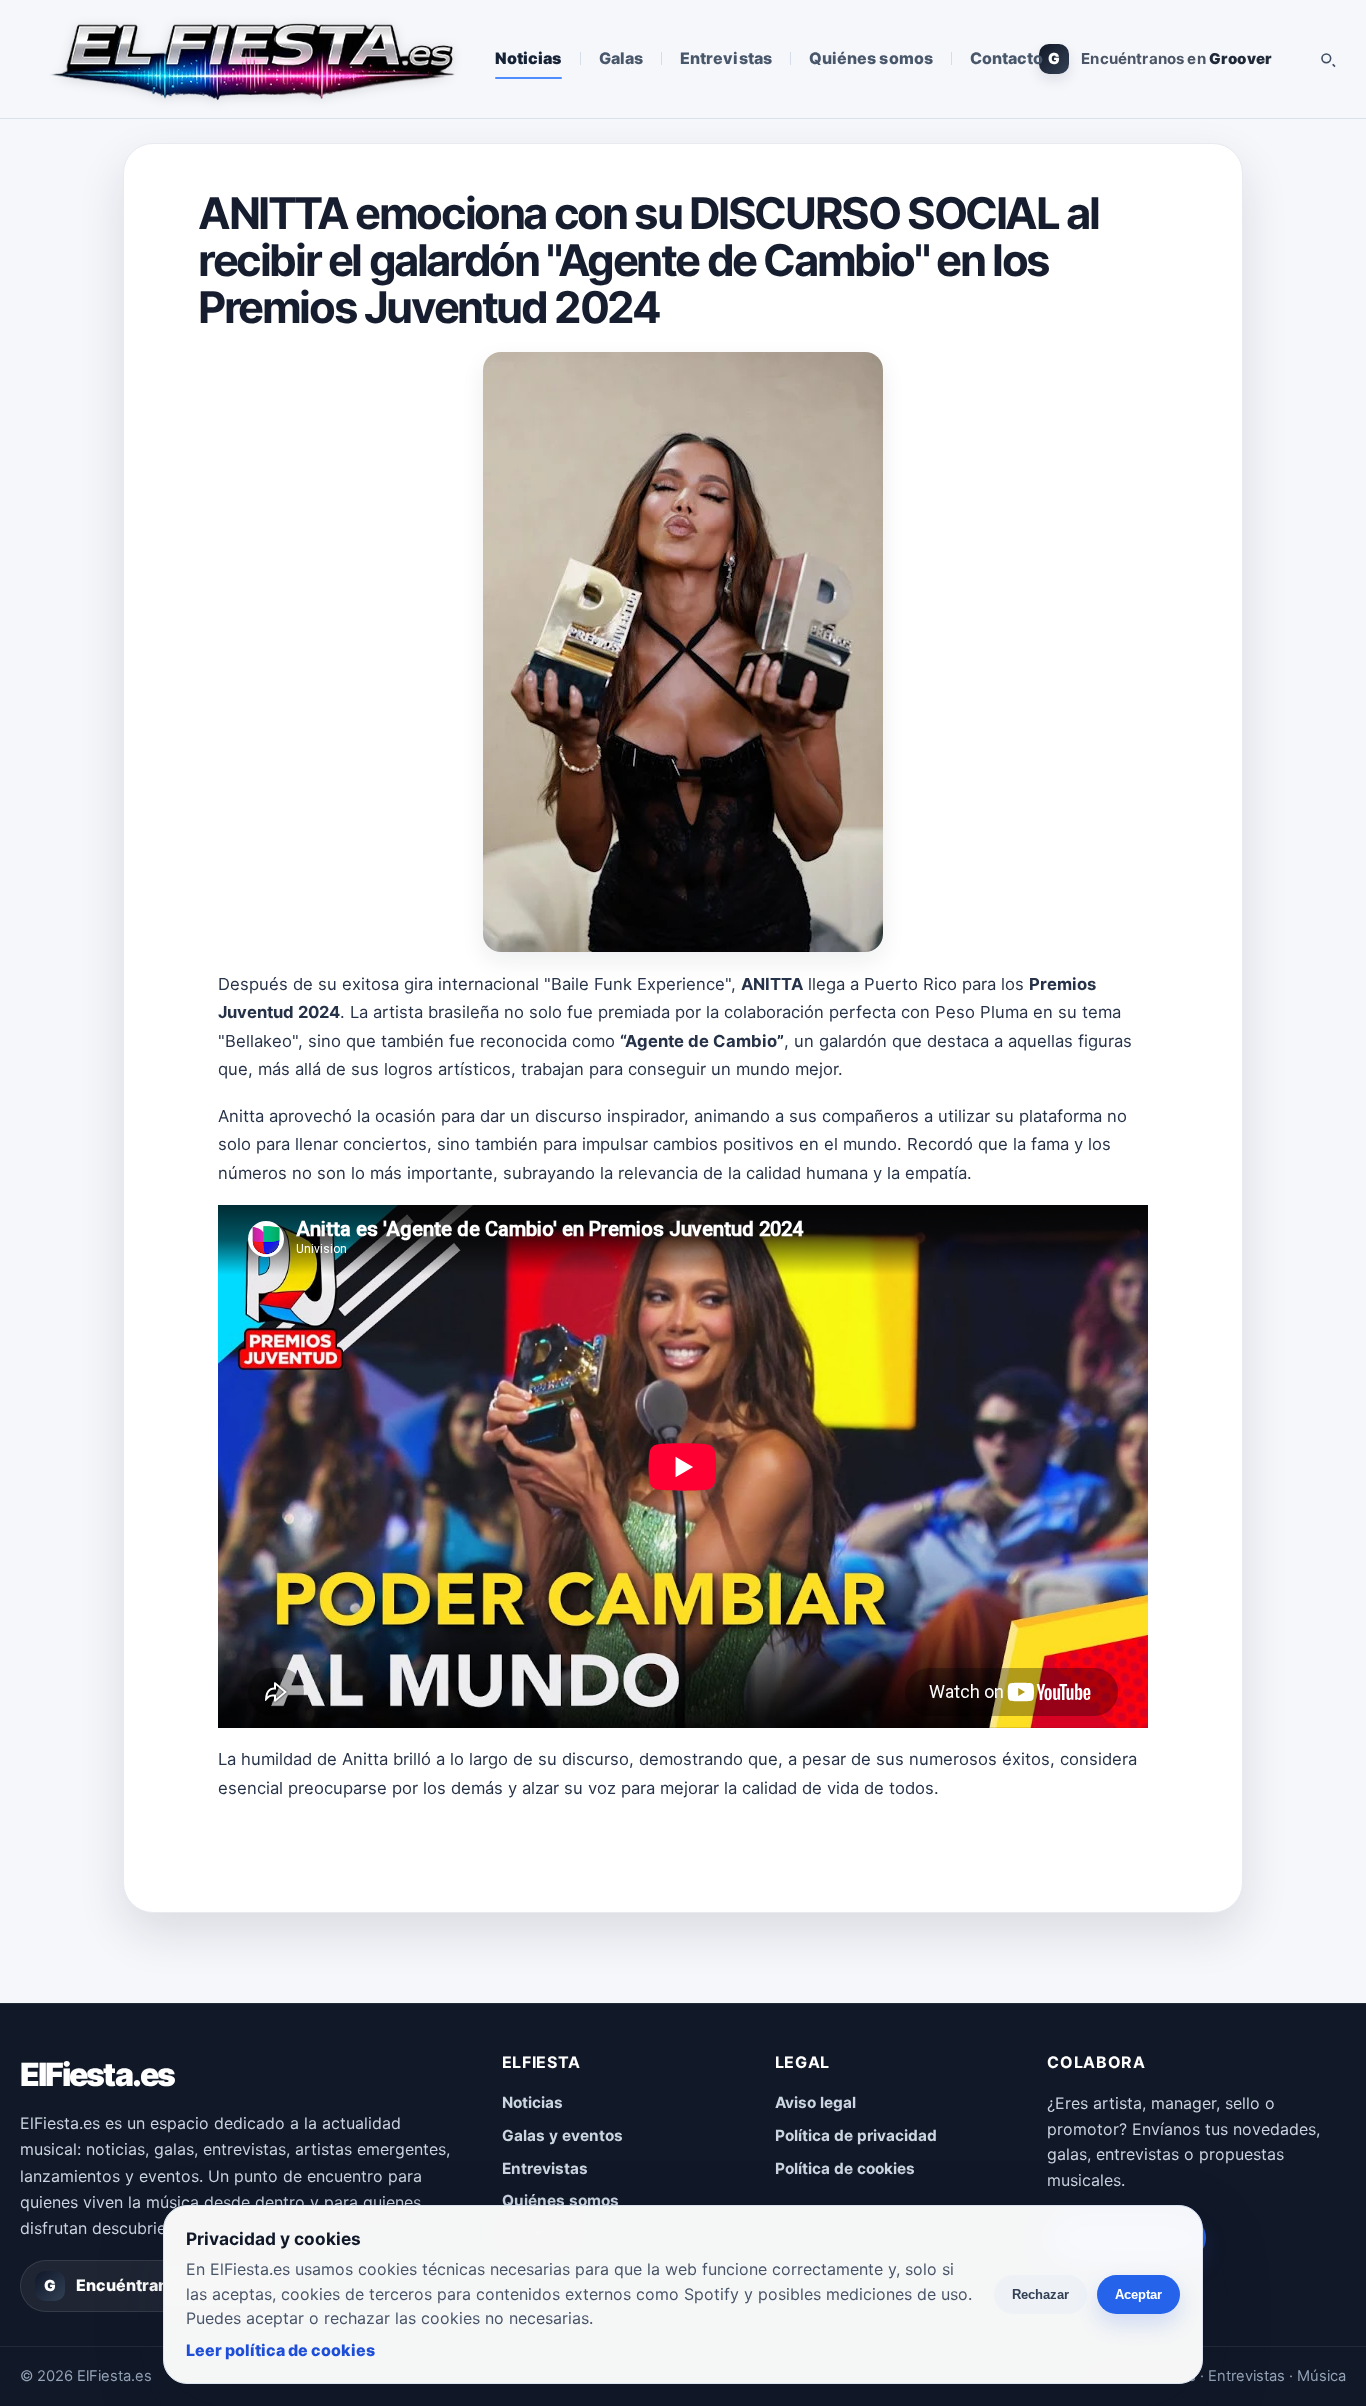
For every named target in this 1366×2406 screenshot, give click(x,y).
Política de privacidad (856, 2135)
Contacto (1007, 58)
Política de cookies (845, 2168)
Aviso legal (815, 2102)
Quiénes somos (871, 58)
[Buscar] (1327, 59)
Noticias (528, 58)
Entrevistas (726, 58)
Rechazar (1040, 2294)
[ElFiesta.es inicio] (251, 59)
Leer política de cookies (280, 2350)
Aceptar (1138, 2294)
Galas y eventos (562, 2135)
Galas (621, 58)
